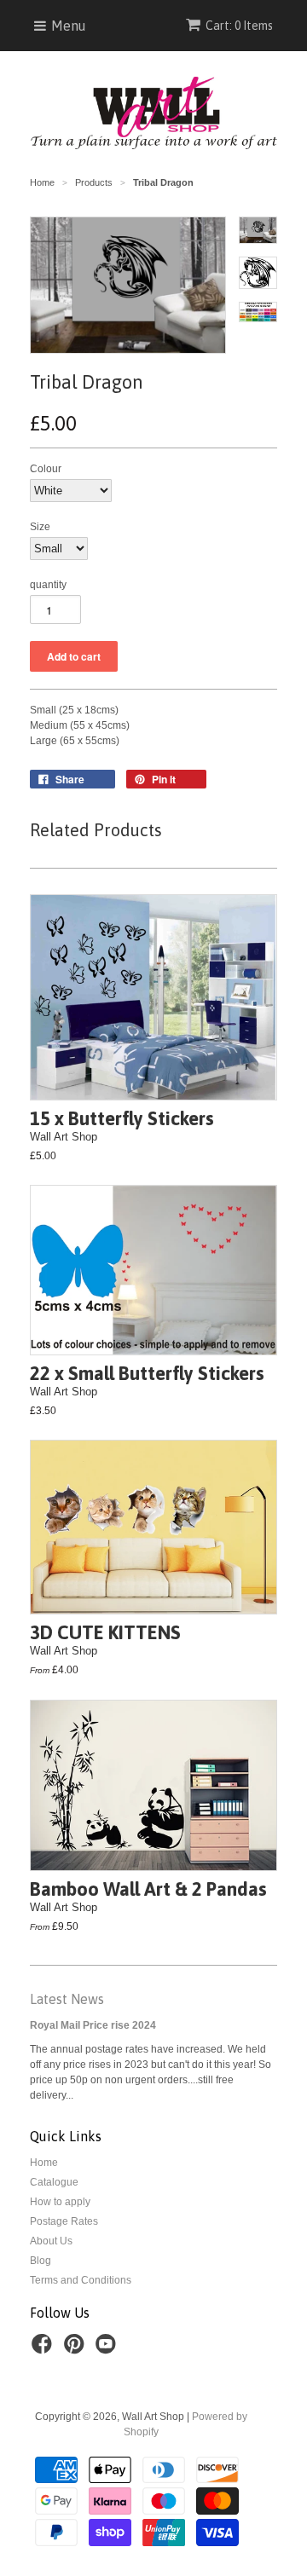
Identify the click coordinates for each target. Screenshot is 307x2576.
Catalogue (54, 2182)
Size (40, 527)
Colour (46, 469)
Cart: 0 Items (239, 26)
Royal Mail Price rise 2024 (93, 2025)
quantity (48, 585)
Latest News (67, 1999)
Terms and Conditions (81, 2280)
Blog (41, 2261)
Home (44, 2163)
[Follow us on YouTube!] (108, 2349)
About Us (51, 2241)
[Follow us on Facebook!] (44, 2349)
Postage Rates (64, 2221)
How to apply (60, 2202)
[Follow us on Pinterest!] (77, 2349)
